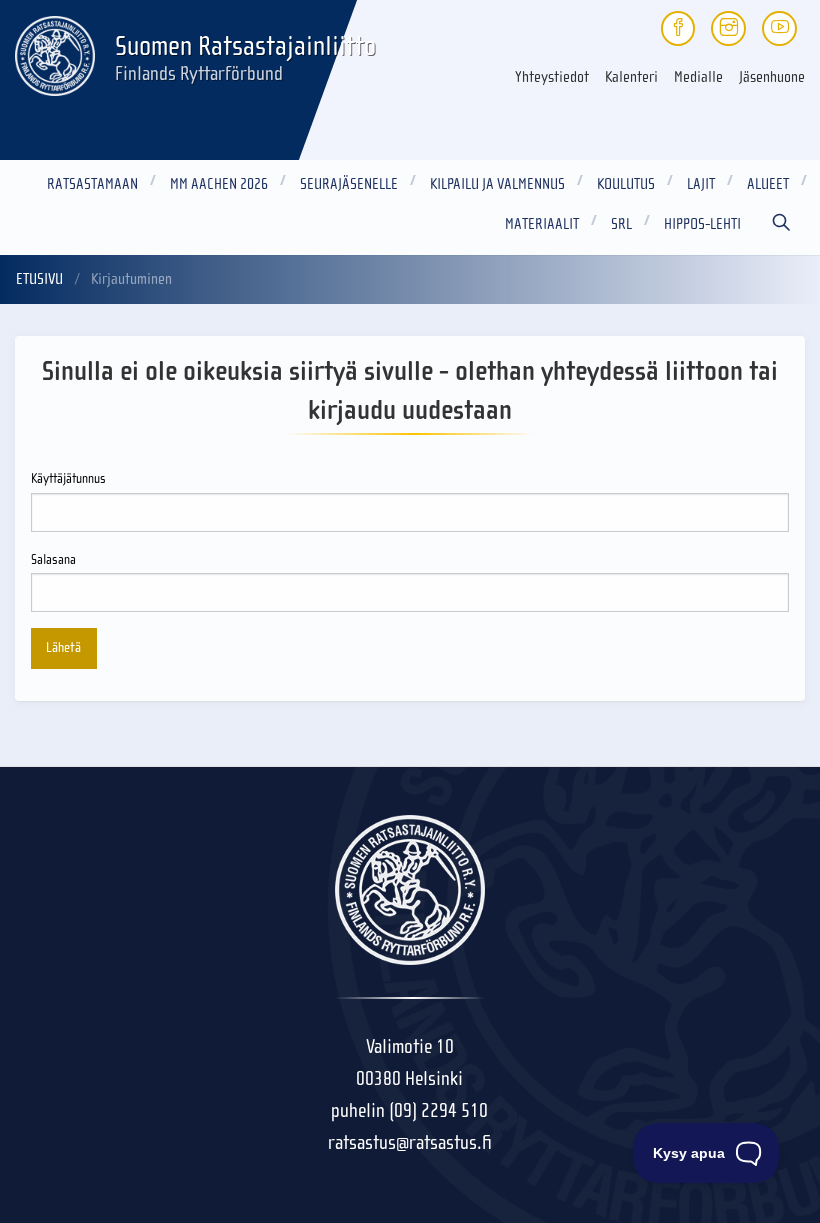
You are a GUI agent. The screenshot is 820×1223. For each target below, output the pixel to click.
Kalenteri (631, 77)
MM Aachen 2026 (219, 184)
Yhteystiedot (552, 77)
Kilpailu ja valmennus (497, 184)
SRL (621, 224)
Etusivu (39, 279)
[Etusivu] (55, 52)
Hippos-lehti (702, 224)
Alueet (768, 184)
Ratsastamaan (92, 184)
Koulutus (626, 184)
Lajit (701, 184)
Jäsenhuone (772, 77)
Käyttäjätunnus (68, 479)
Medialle (698, 77)
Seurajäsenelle (349, 184)
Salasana (53, 560)
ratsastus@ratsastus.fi (410, 1142)
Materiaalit (542, 224)
